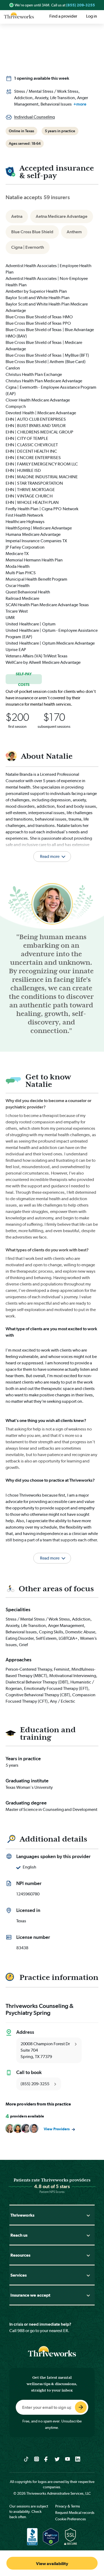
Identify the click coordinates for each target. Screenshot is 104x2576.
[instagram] (37, 2459)
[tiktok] (26, 2459)
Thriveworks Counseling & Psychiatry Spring (40, 2009)
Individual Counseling (34, 117)
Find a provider (63, 16)
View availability (52, 2564)
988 (21, 2331)
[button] (52, 1552)
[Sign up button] (81, 2407)
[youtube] (68, 2459)
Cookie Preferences (71, 2519)
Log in (92, 16)
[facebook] (47, 2459)
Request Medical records (75, 2513)
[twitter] (57, 2459)
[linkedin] (78, 2459)
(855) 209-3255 (81, 5)
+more (80, 104)
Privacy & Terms (68, 2506)
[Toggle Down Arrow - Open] (88, 2215)
